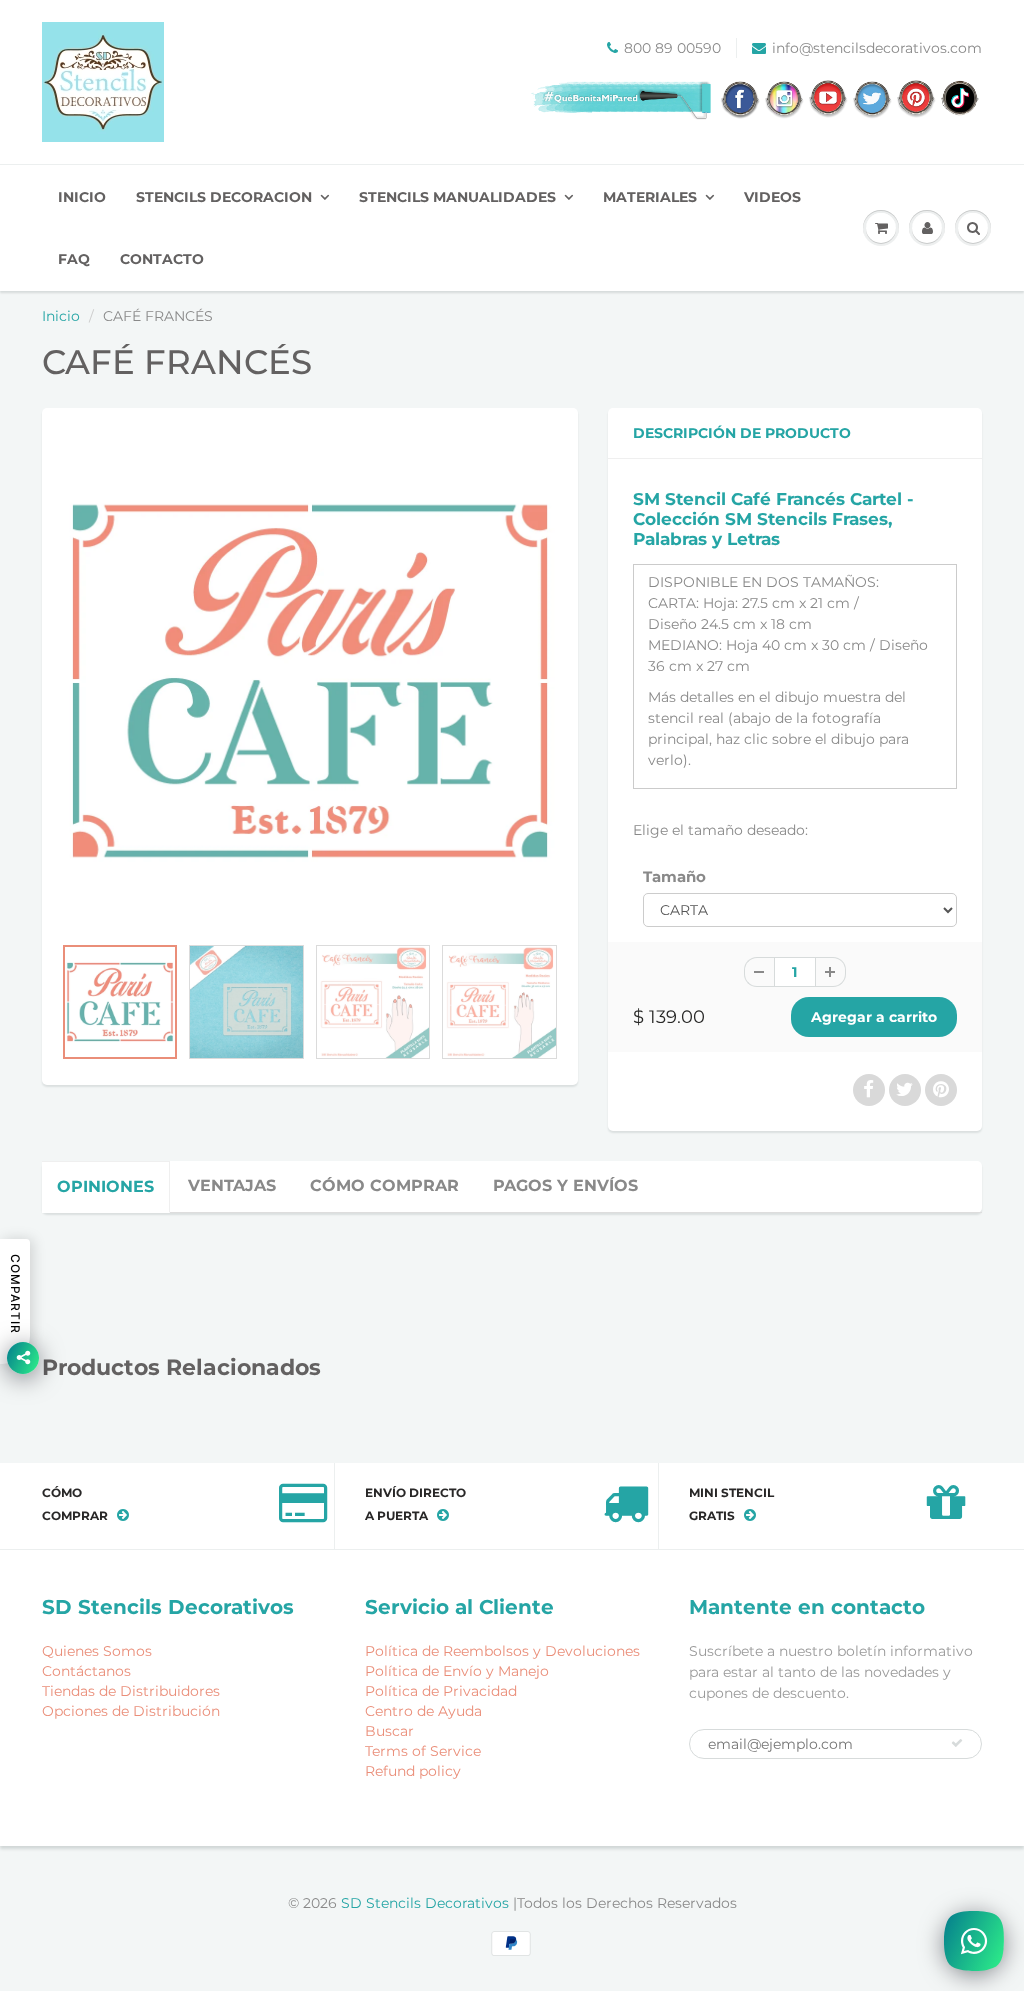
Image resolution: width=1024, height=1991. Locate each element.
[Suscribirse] (957, 1743)
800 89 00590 (672, 48)
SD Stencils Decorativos (427, 1903)
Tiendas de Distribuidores (131, 1691)
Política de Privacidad (441, 1691)
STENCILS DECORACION (224, 197)
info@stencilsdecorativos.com (877, 48)
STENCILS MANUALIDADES (457, 197)
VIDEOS (772, 197)
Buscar (389, 1731)
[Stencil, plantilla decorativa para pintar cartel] (310, 681)
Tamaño (674, 876)
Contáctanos (86, 1671)
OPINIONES (105, 1186)
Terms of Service (423, 1751)
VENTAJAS (232, 1185)
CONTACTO (162, 259)
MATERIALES (650, 197)
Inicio (61, 316)
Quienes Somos (97, 1651)
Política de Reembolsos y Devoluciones (502, 1651)
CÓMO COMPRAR (384, 1185)
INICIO (82, 197)
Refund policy (413, 1771)
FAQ (74, 259)
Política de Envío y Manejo (457, 1671)
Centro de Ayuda (423, 1711)
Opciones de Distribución (131, 1711)
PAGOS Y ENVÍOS (565, 1185)
